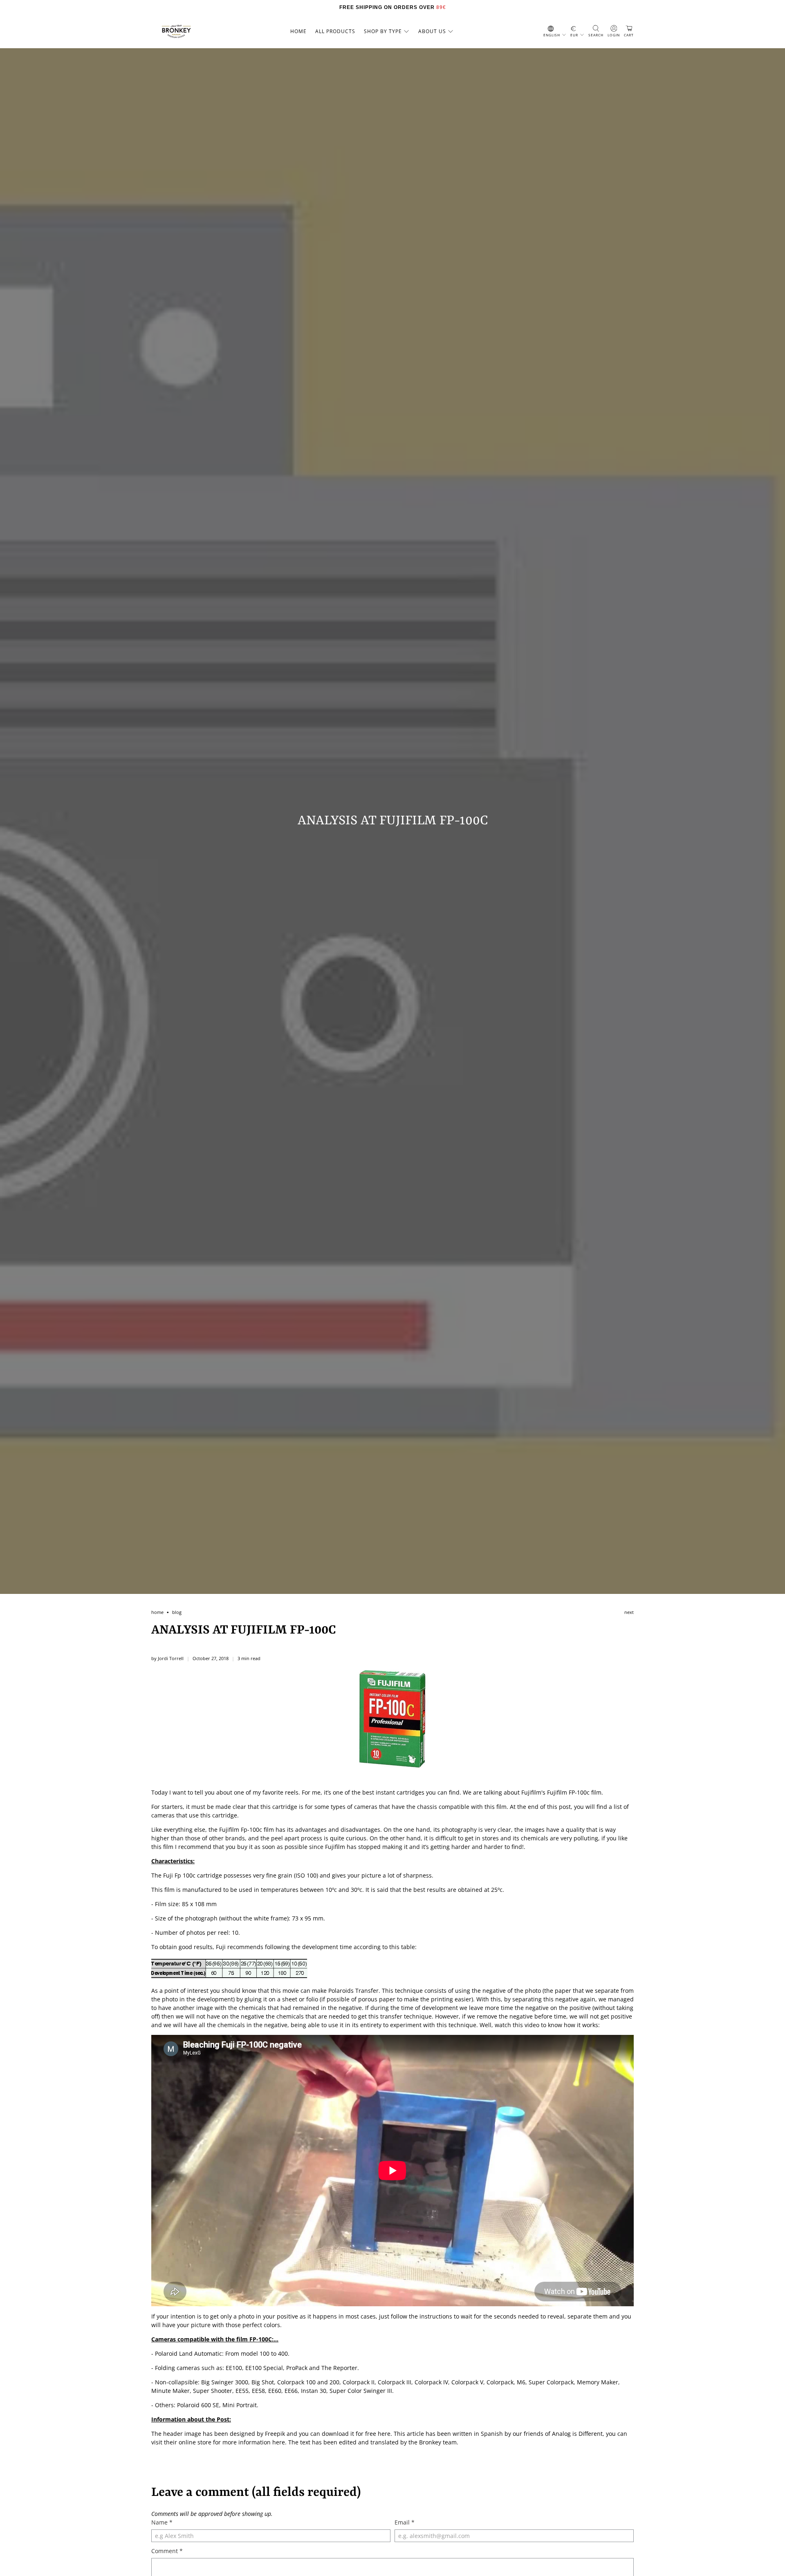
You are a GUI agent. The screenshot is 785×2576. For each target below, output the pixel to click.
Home (298, 31)
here (384, 2434)
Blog (177, 1613)
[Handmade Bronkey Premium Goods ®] (176, 31)
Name (162, 2522)
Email (405, 2522)
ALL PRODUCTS (335, 31)
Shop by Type (383, 31)
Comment (167, 2551)
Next (629, 1613)
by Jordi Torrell (167, 1658)
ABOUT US (432, 31)
